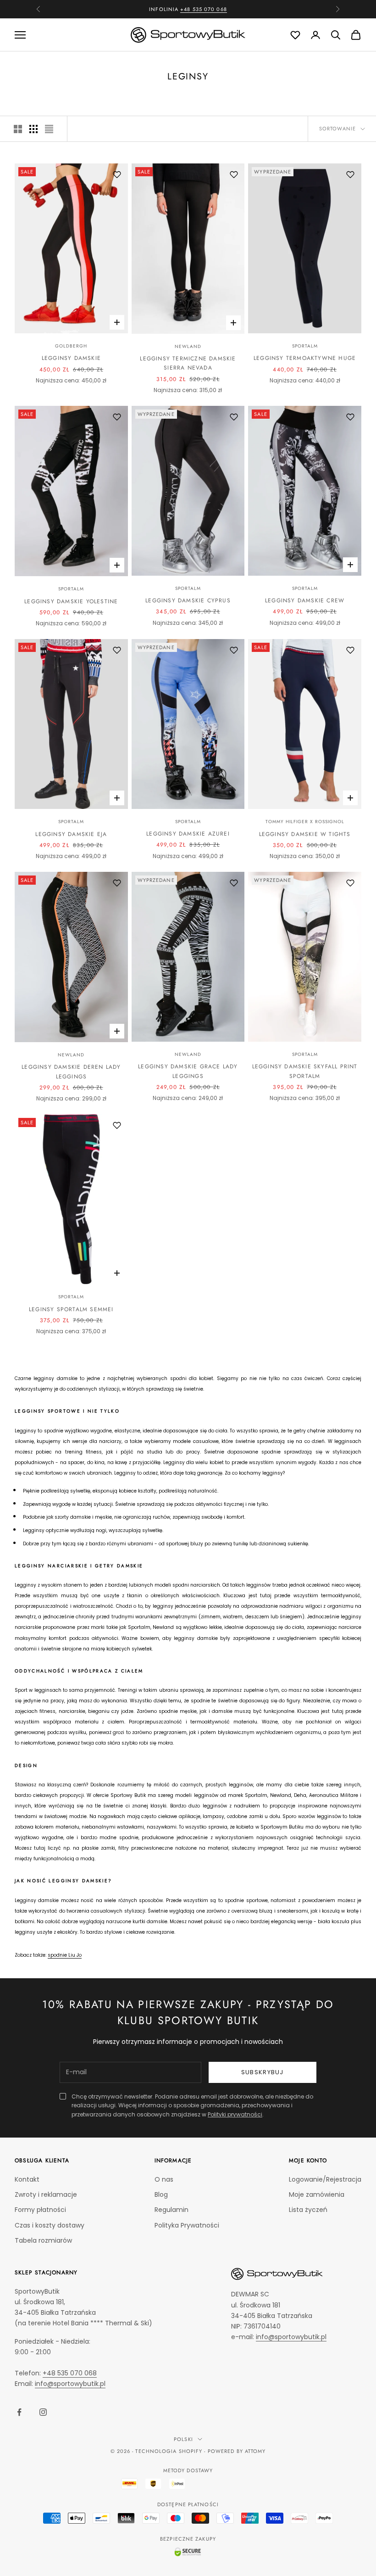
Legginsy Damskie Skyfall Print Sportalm (305, 1071)
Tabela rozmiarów (43, 2240)
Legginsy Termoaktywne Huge (305, 358)
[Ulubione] (295, 35)
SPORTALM (305, 346)
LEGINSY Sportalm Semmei (71, 1309)
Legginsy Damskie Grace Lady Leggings (188, 1071)
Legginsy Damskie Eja (71, 834)
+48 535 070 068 (70, 2373)
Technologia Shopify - (170, 2451)
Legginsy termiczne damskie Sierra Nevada (188, 363)
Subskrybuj (263, 2072)
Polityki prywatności (235, 2114)
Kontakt (27, 2179)
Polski (183, 2439)
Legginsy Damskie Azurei (188, 834)
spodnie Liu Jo (65, 1955)
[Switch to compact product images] (49, 129)
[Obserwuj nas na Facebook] (19, 2412)
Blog (161, 2194)
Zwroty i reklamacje (46, 2194)
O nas (164, 2179)
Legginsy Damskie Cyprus (188, 601)
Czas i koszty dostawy (50, 2225)
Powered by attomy (237, 2451)
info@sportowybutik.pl (70, 2384)
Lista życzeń (308, 2210)
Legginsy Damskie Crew (305, 601)
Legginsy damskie (71, 358)
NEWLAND (188, 346)
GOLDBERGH (71, 346)
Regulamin (171, 2210)
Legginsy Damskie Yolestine (71, 601)
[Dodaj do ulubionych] (117, 174)
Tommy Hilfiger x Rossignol (305, 822)
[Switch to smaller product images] (33, 129)
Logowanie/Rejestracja (325, 2179)
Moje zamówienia (317, 2194)
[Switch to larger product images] (18, 129)
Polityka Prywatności (187, 2225)
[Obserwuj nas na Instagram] (43, 2412)
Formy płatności (40, 2210)
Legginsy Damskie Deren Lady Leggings (71, 1072)
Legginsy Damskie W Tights (305, 834)
